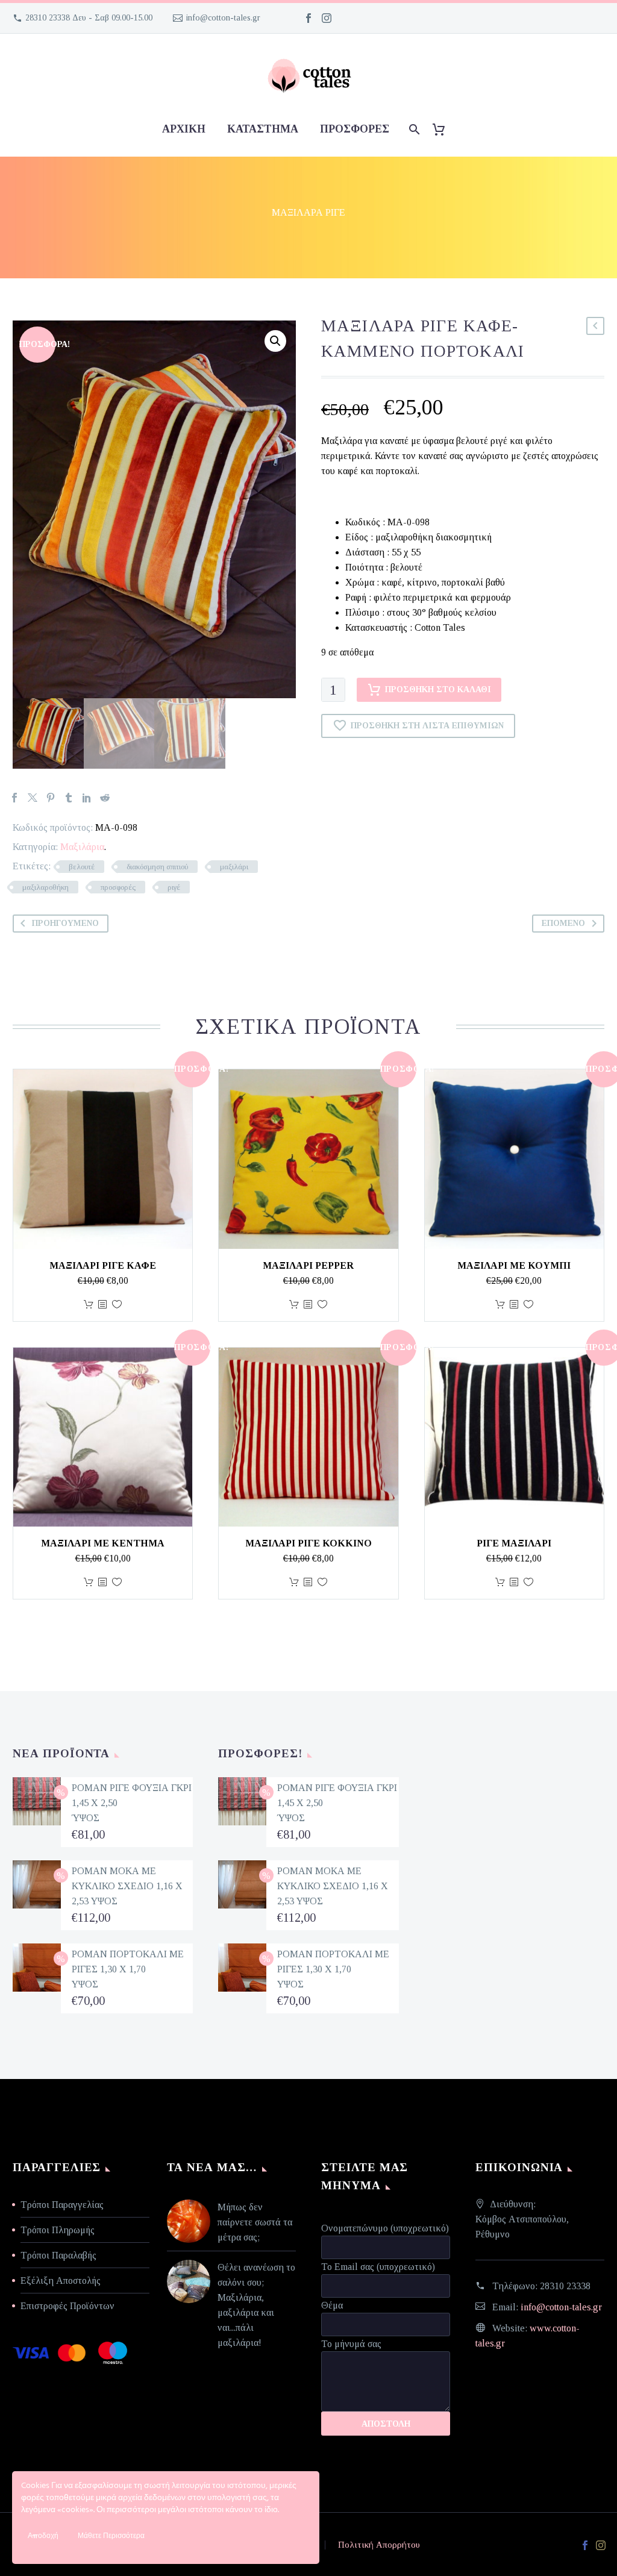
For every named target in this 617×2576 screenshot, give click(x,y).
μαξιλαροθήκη (45, 887)
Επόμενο (563, 923)
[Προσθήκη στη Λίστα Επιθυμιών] (117, 1305)
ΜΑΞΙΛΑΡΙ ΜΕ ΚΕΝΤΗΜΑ (103, 1543)
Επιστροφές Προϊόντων (67, 2306)
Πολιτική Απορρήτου (379, 2545)
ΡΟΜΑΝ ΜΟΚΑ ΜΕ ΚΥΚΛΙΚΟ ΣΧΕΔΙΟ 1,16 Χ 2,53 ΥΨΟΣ (127, 1886)
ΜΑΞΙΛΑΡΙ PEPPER (308, 1265)
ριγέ (174, 887)
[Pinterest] (51, 798)
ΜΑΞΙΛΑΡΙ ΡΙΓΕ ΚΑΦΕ (103, 1265)
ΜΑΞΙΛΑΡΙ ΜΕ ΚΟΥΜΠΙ (514, 1265)
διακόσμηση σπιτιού (157, 867)
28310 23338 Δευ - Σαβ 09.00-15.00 (89, 18)
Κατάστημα (263, 129)
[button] (275, 341)
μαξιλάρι (234, 867)
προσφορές (355, 129)
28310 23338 (565, 2286)
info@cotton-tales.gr (223, 18)
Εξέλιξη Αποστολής (61, 2281)
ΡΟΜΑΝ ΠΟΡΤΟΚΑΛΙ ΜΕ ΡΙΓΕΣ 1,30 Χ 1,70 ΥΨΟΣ (128, 1969)
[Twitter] (33, 798)
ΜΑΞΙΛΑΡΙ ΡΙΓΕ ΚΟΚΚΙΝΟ (308, 1543)
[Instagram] (327, 18)
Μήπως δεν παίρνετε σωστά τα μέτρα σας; (255, 2222)
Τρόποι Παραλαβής (58, 2255)
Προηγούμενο (65, 923)
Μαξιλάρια (82, 847)
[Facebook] (308, 18)
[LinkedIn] (87, 798)
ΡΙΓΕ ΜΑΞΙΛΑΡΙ (514, 1543)
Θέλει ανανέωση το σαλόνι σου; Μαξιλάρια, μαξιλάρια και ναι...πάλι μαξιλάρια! (256, 2305)
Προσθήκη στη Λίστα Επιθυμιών (427, 726)
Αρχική (184, 129)
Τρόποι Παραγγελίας (62, 2205)
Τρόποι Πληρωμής (58, 2230)
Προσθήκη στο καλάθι (438, 689)
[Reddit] (105, 798)
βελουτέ (82, 867)
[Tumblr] (69, 798)
